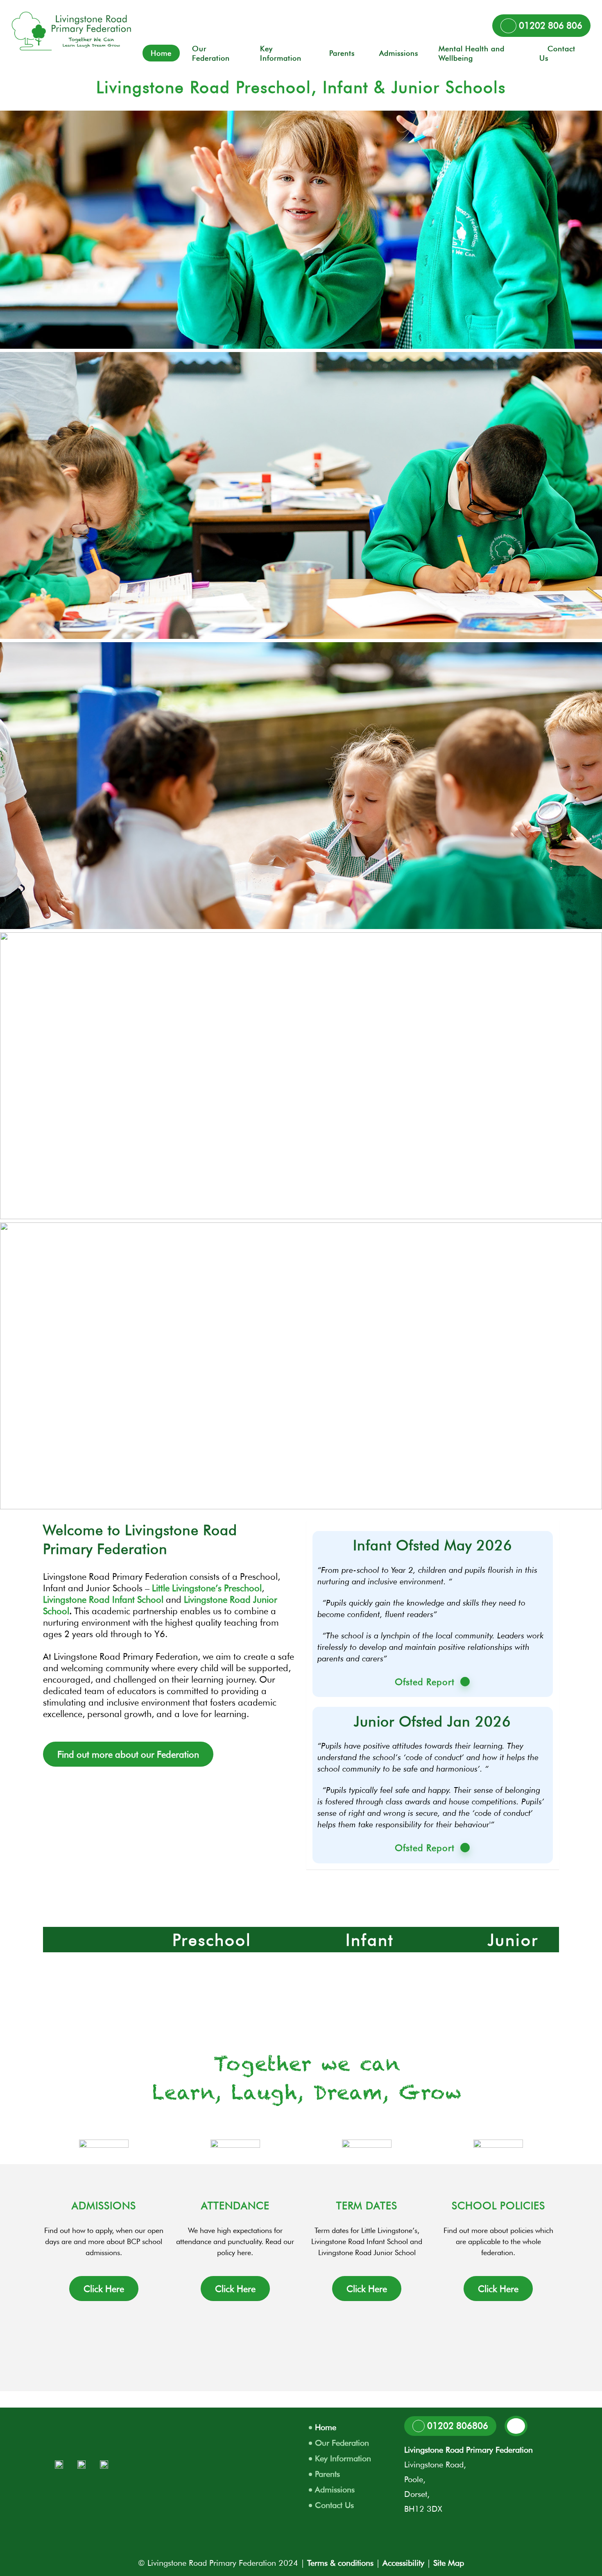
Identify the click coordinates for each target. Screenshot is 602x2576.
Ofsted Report (425, 1682)
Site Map (449, 2563)
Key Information (343, 2458)
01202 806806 (456, 2426)
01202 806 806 (549, 25)
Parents (327, 2474)
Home (326, 2427)
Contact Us (334, 2505)
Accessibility (403, 2563)
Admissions (335, 2490)
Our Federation (342, 2443)
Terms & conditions (340, 2563)
